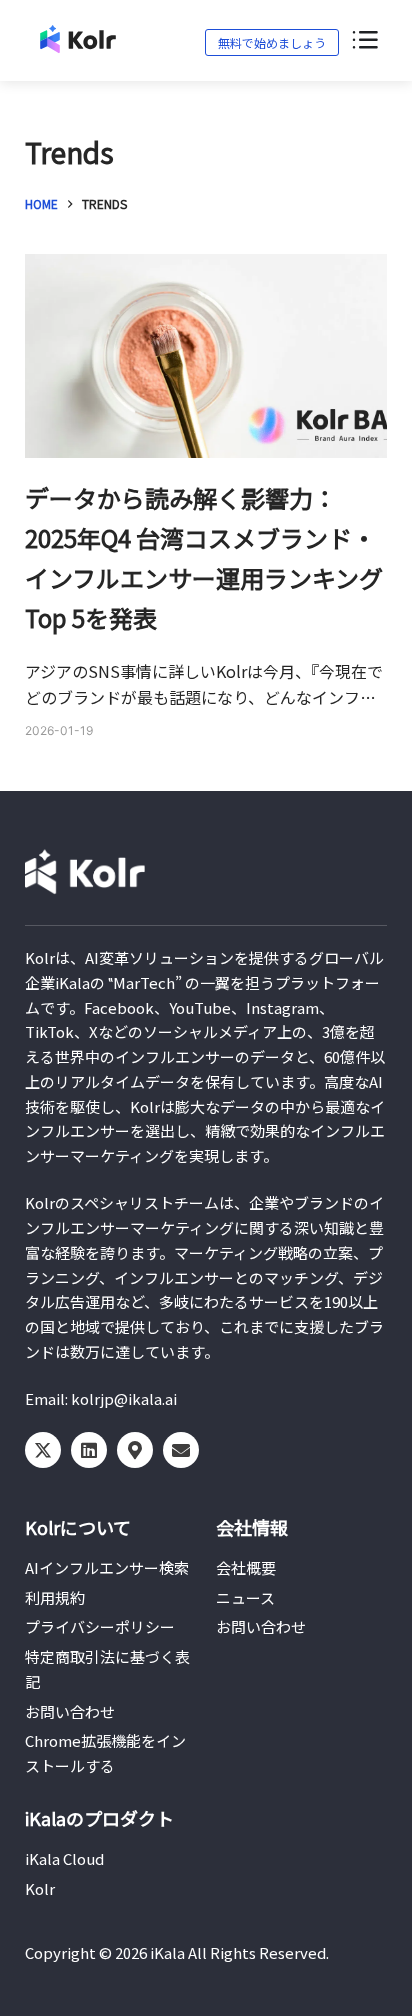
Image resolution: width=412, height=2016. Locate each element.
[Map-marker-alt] (135, 1450)
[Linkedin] (89, 1450)
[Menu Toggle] (364, 41)
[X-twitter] (43, 1450)
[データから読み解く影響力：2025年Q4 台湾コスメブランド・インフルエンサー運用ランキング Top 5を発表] (206, 356)
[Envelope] (181, 1450)
